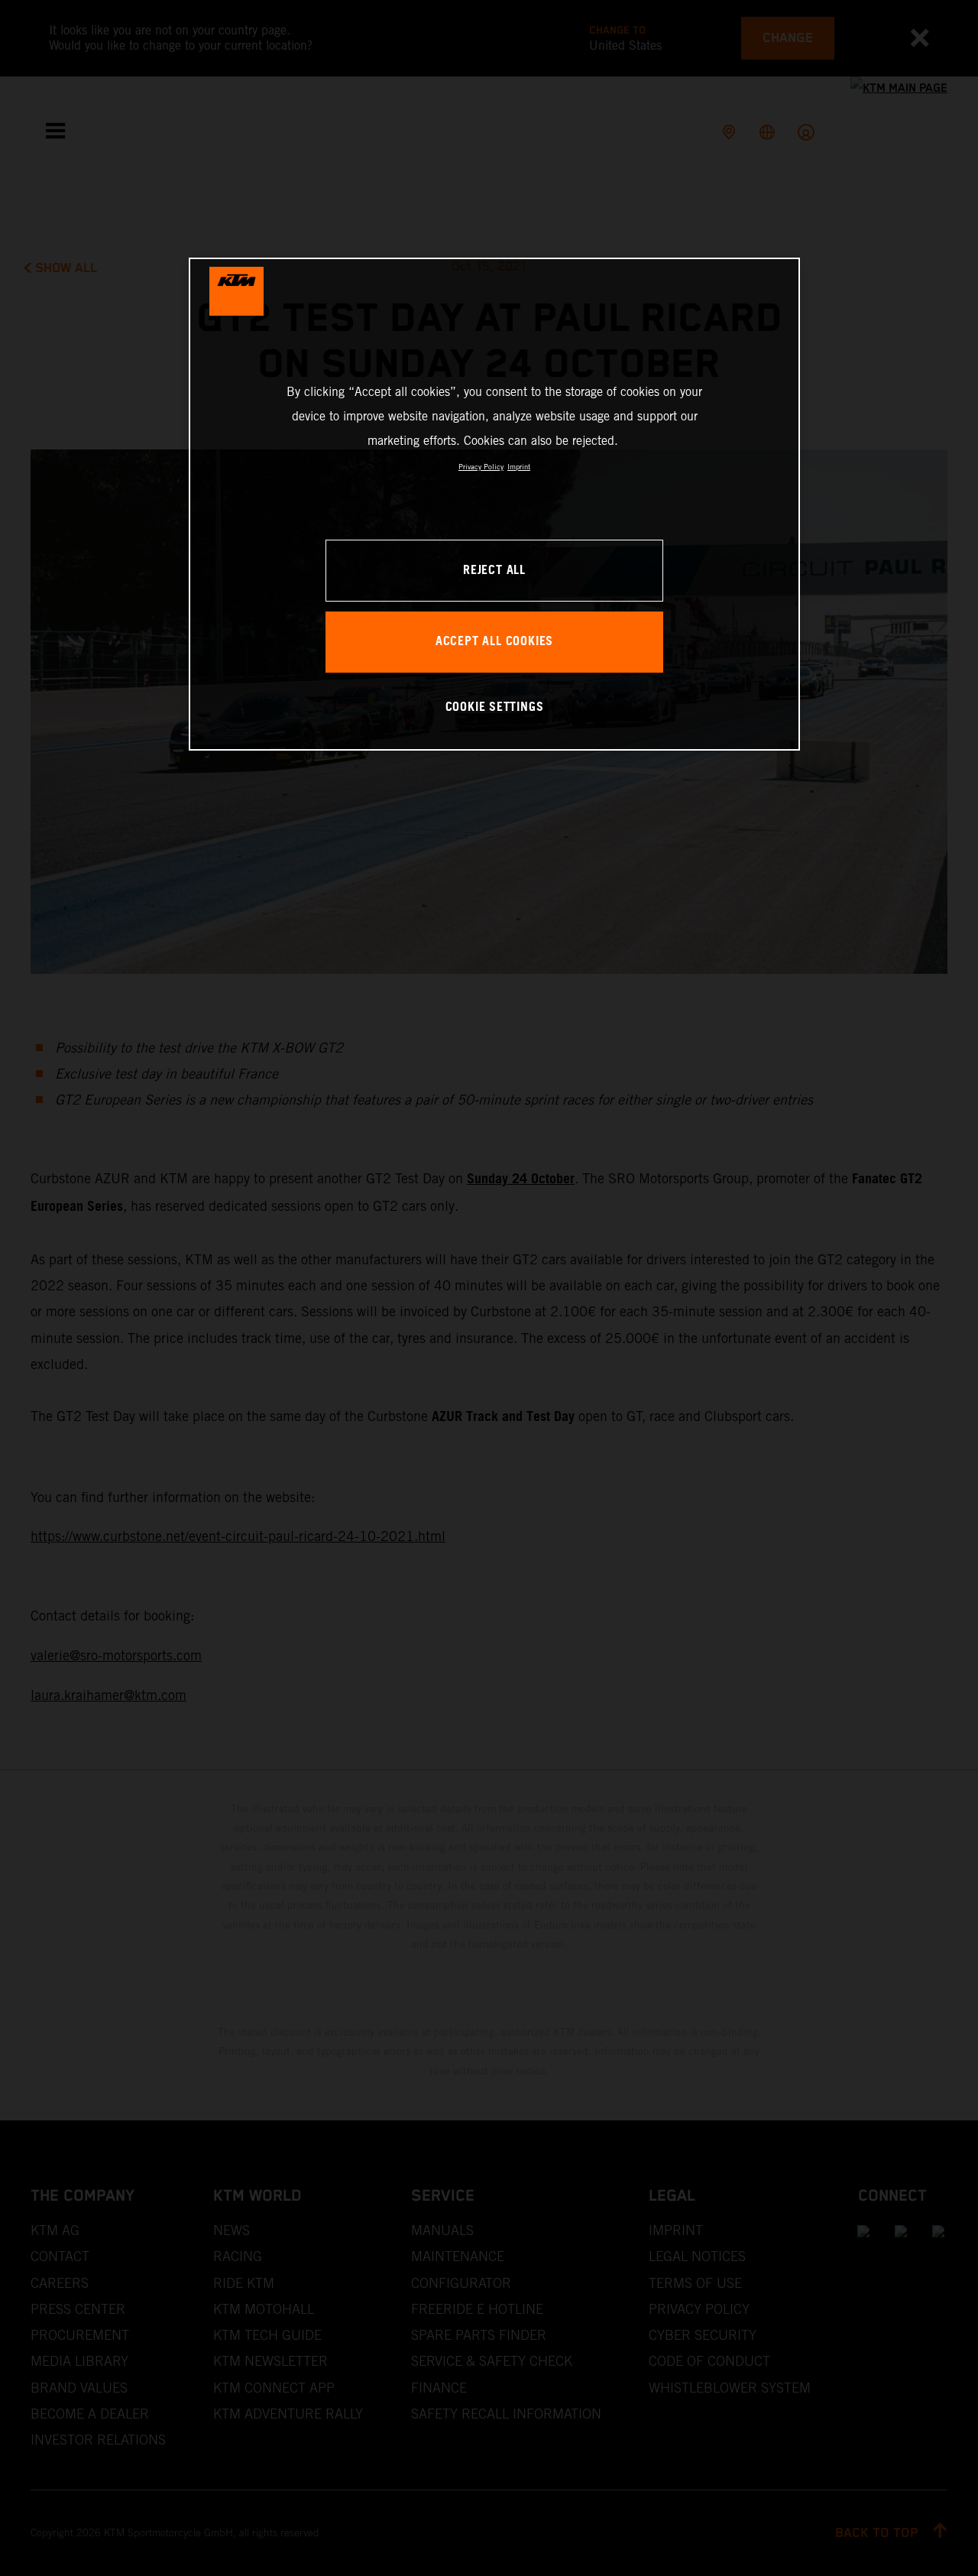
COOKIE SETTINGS (495, 707)
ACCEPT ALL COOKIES (494, 642)
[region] (494, 504)
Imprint (519, 467)
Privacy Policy (481, 467)
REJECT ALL (494, 571)
